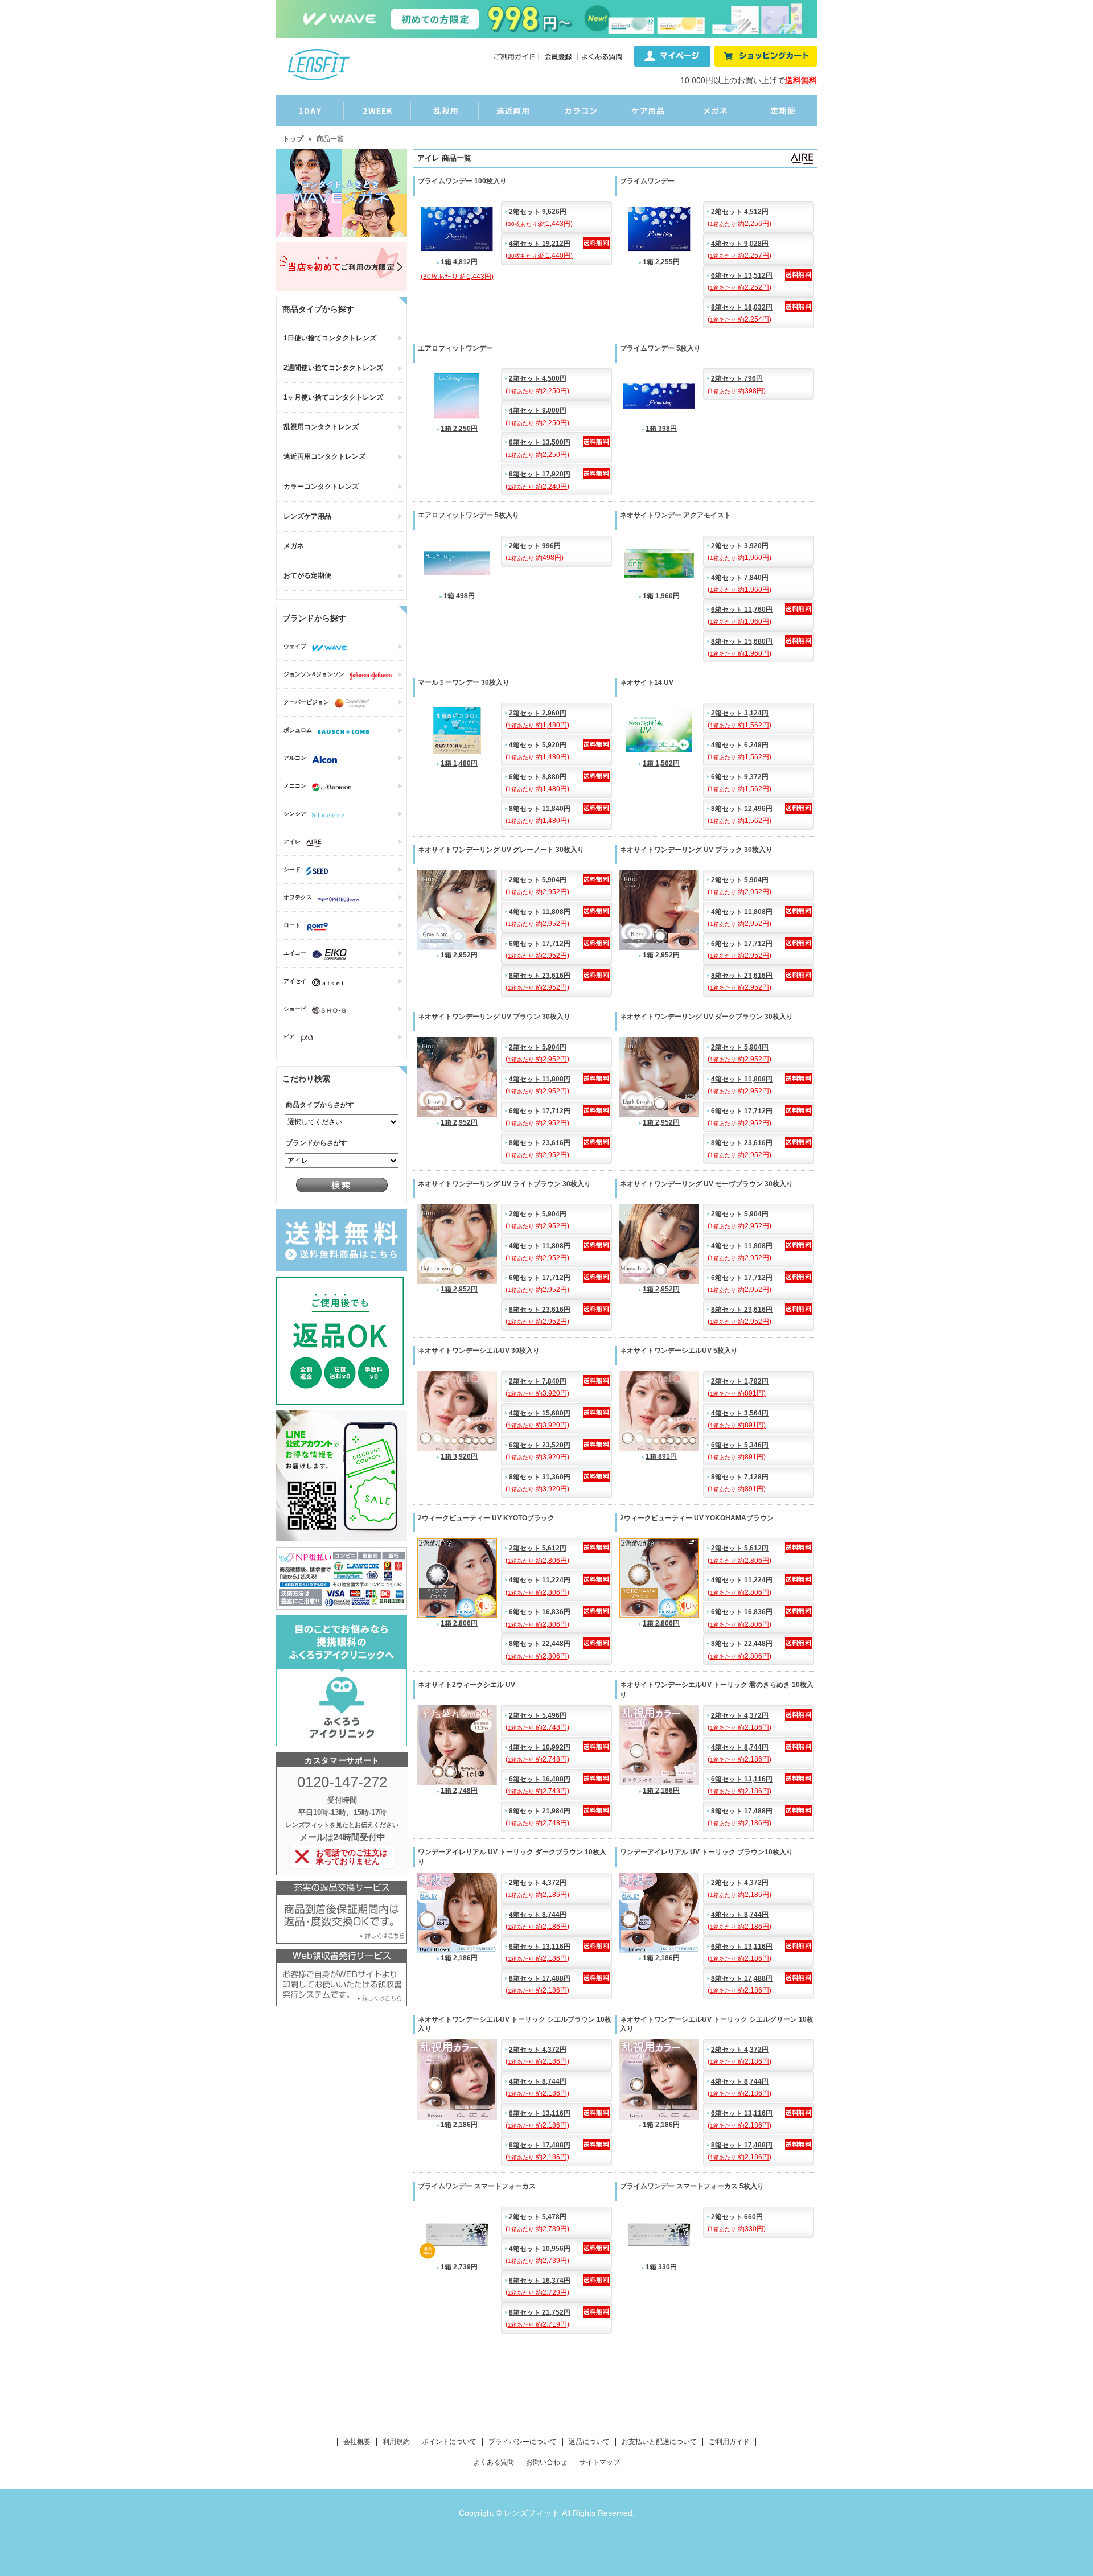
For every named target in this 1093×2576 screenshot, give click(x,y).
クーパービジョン (306, 702)
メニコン (295, 786)
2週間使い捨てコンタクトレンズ (333, 368)
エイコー (295, 953)
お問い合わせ (546, 2462)
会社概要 (357, 2442)
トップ (293, 139)
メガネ (294, 546)
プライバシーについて (523, 2442)
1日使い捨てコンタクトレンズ (330, 338)
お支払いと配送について (659, 2442)
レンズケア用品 (307, 516)
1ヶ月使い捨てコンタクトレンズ (333, 397)
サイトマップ (599, 2462)
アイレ (292, 841)
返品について (589, 2442)
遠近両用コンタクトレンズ (324, 456)
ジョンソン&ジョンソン (314, 674)
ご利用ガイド (729, 2442)
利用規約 (396, 2442)
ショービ (295, 1009)
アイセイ (295, 981)
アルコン (295, 758)
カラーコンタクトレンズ (321, 487)
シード (292, 869)
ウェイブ (295, 646)
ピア (289, 1037)
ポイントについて (449, 2442)
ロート (292, 925)
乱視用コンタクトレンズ (321, 427)
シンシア (295, 814)
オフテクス (298, 897)
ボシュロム (298, 730)
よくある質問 (494, 2462)
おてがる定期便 (307, 575)
